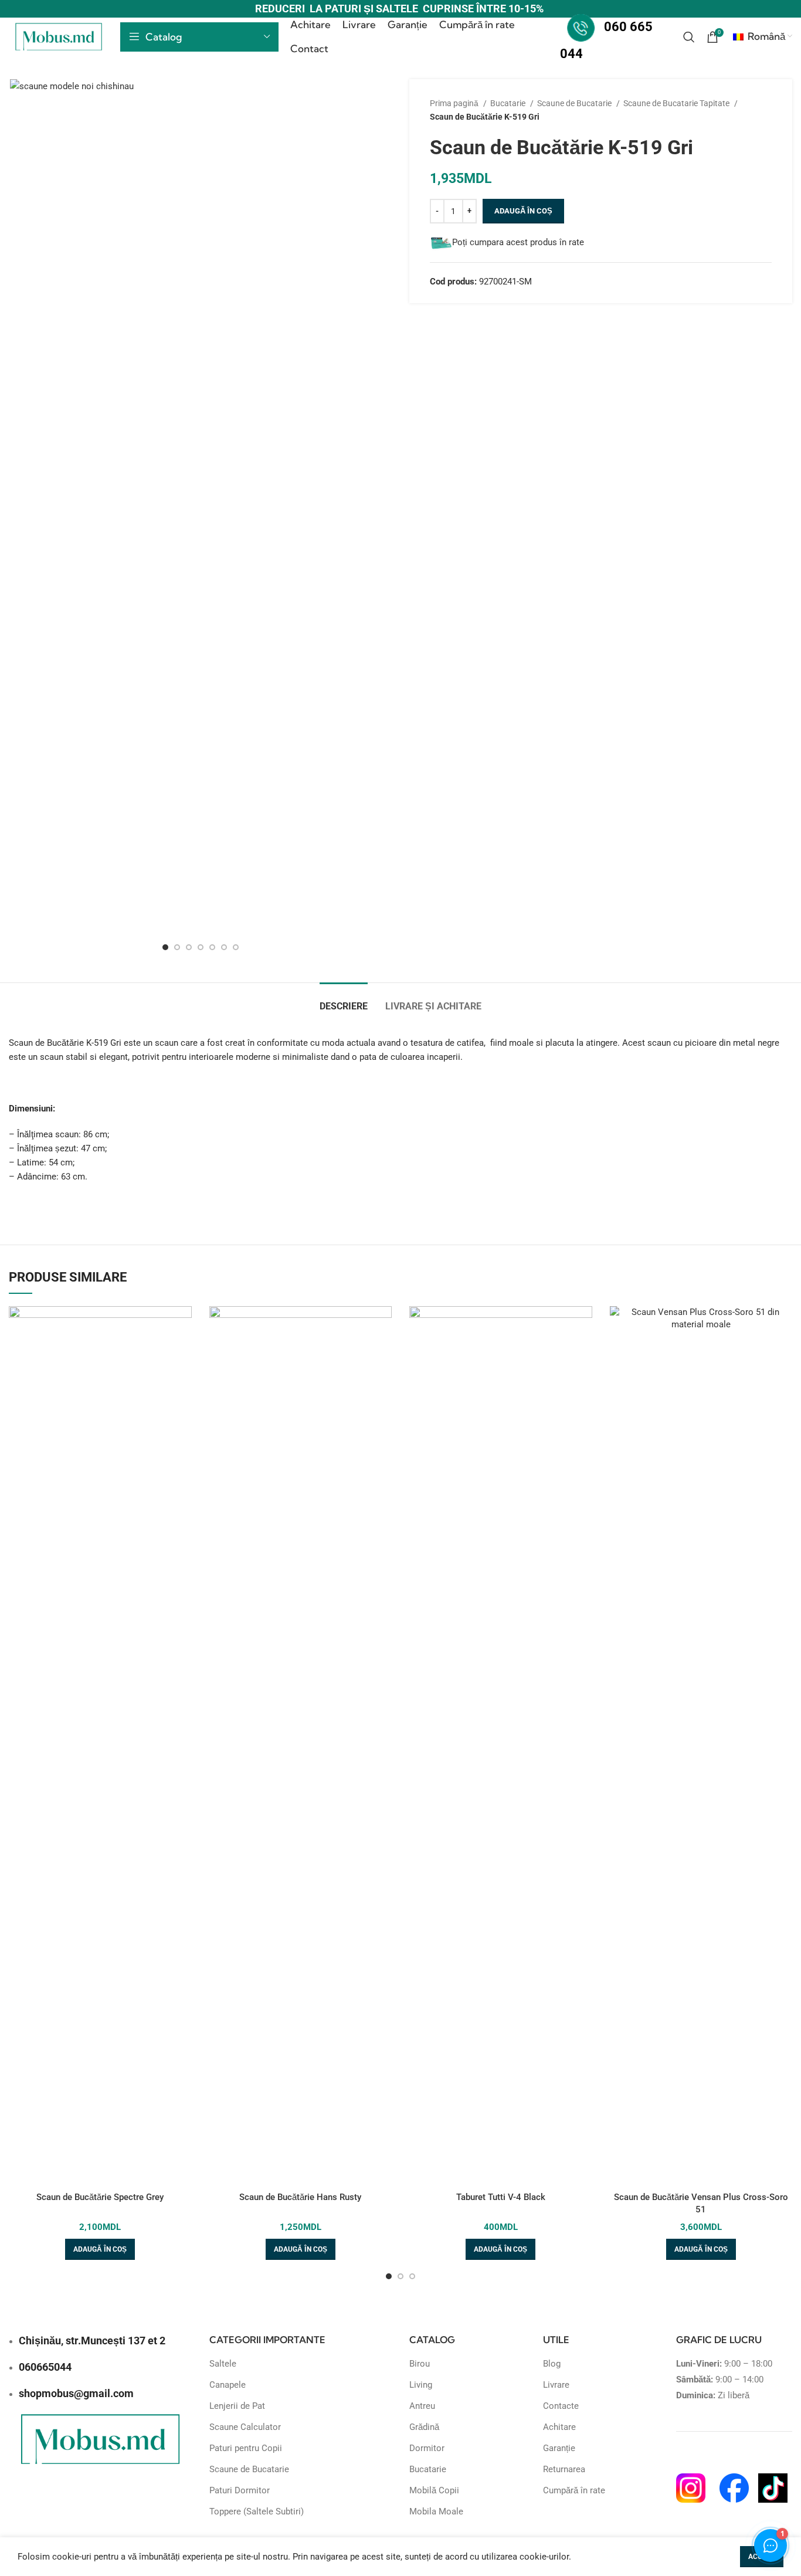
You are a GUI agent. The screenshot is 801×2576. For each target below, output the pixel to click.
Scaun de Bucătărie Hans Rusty (300, 2197)
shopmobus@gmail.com (76, 2393)
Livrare (556, 2385)
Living (421, 2385)
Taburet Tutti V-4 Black (501, 2197)
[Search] (689, 37)
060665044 (45, 2367)
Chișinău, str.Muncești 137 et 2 (92, 2341)
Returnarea (564, 2469)
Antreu (422, 2406)
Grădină (424, 2427)
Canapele (228, 2385)
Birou (420, 2364)
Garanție (559, 2448)
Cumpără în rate (574, 2490)
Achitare (559, 2427)
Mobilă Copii (434, 2490)
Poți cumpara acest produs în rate (518, 242)
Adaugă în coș (523, 211)
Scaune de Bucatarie (575, 103)
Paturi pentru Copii (246, 2448)
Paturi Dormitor (240, 2490)
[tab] (344, 1000)
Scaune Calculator (245, 2427)
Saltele (223, 2364)
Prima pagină (455, 103)
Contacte (561, 2406)
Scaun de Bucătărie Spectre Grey (100, 2197)
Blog (552, 2364)
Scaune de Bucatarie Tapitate (677, 103)
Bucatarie (509, 103)
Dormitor (427, 2448)
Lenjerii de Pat (237, 2406)
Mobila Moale (436, 2511)
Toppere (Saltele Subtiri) (257, 2511)
